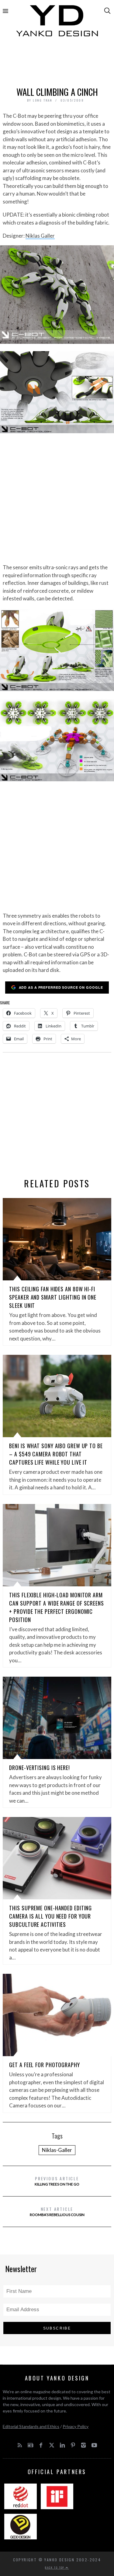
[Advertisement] (57, 63)
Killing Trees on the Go (57, 2181)
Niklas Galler (40, 236)
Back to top (55, 2567)
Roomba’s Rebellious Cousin (57, 2211)
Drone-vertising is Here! (40, 1768)
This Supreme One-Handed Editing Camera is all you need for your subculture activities (50, 1916)
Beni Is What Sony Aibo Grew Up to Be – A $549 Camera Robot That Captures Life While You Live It (56, 1454)
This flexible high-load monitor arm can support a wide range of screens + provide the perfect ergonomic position (57, 1607)
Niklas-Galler (57, 2150)
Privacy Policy (76, 2426)
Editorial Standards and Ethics (31, 2426)
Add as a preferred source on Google (61, 987)
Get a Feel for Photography (44, 2065)
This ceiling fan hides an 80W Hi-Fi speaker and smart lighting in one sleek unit (53, 1297)
